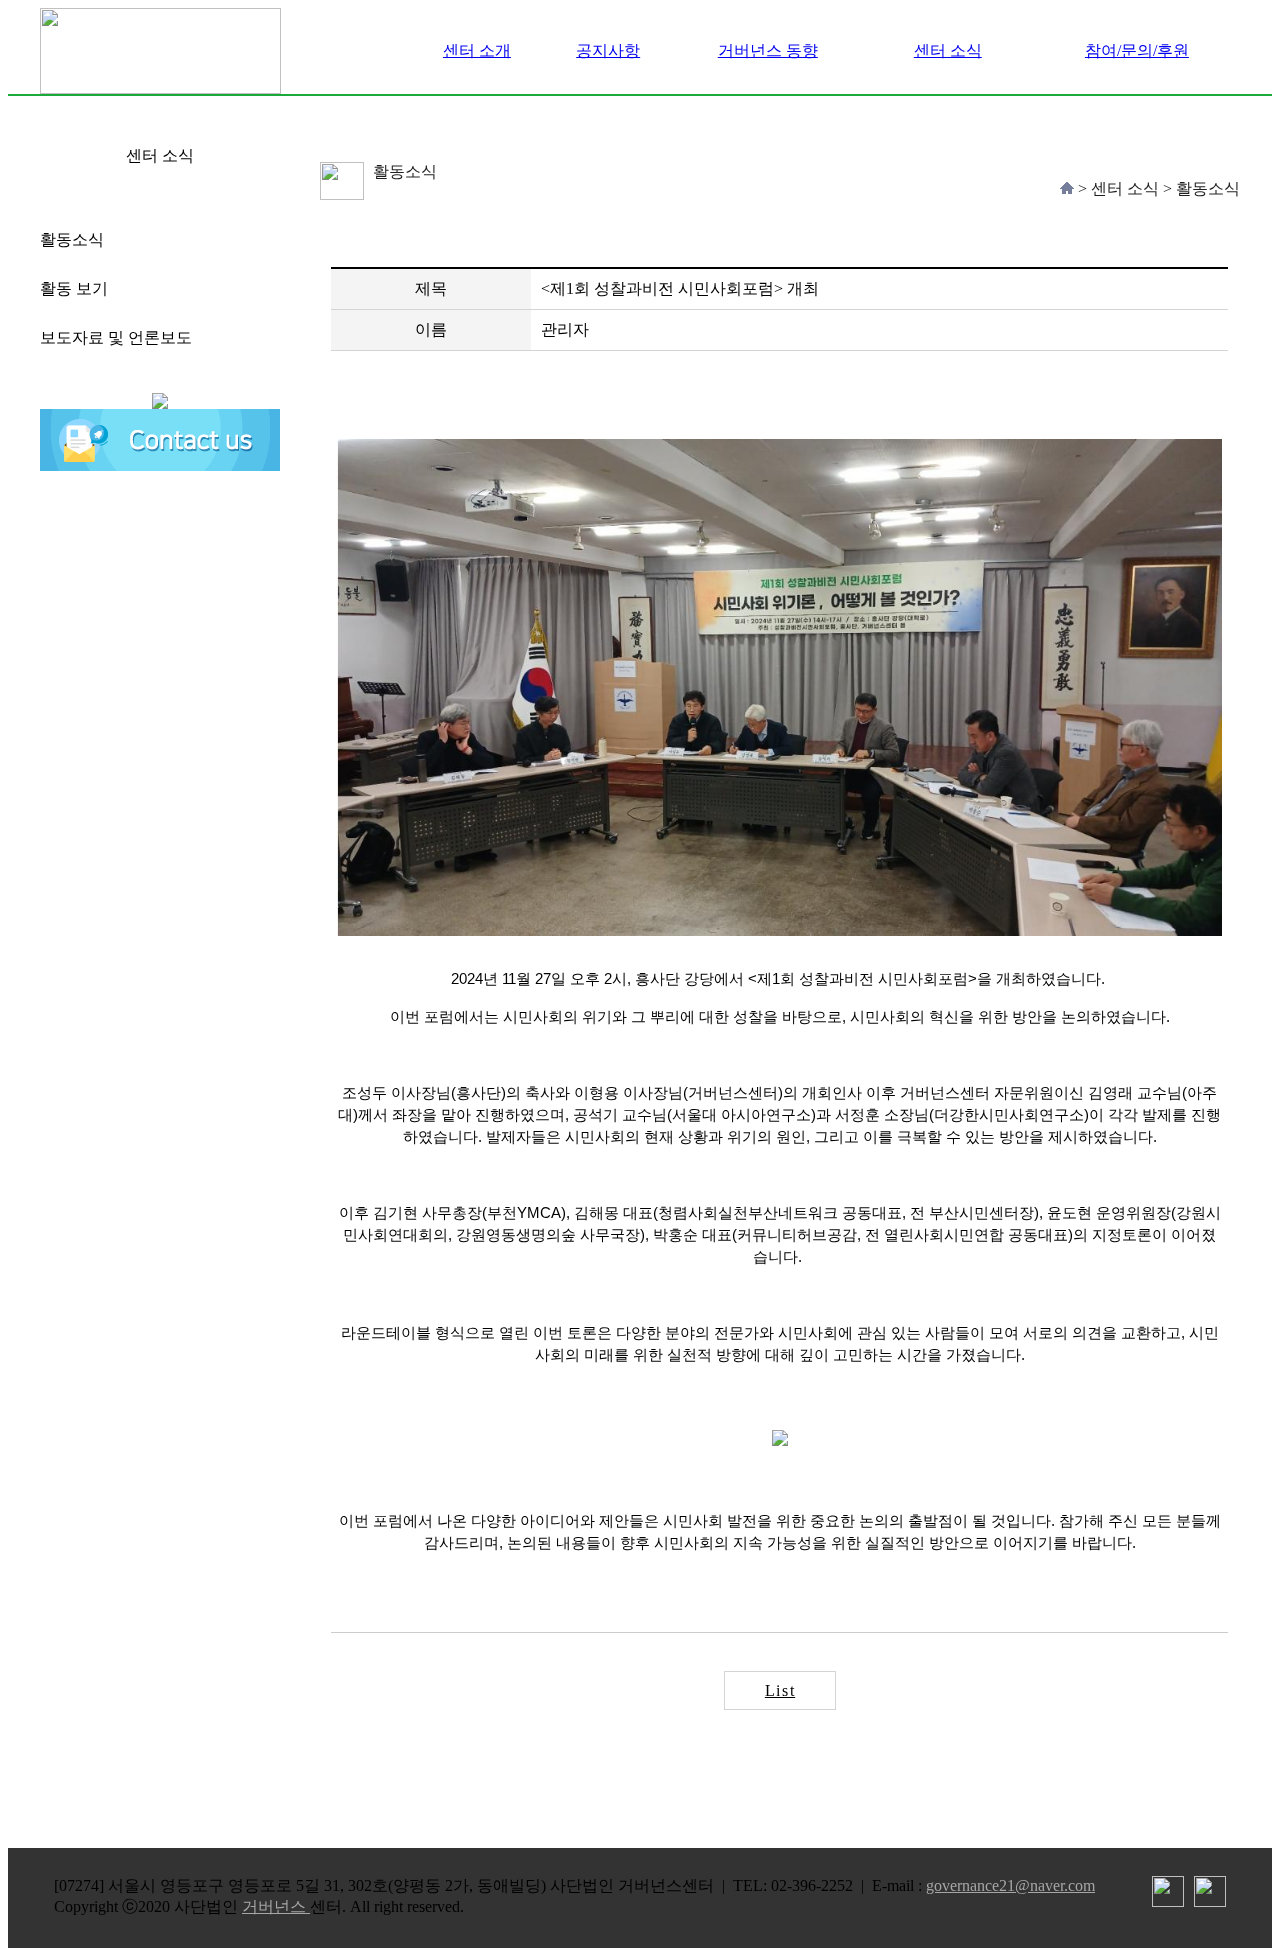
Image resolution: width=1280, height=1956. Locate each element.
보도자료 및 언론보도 (116, 337)
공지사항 (608, 50)
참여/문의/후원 (1137, 50)
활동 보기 (74, 288)
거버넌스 (276, 1906)
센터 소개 (477, 50)
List (780, 1690)
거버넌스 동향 (768, 50)
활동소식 (72, 239)
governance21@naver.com (1010, 1885)
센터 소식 (948, 50)
